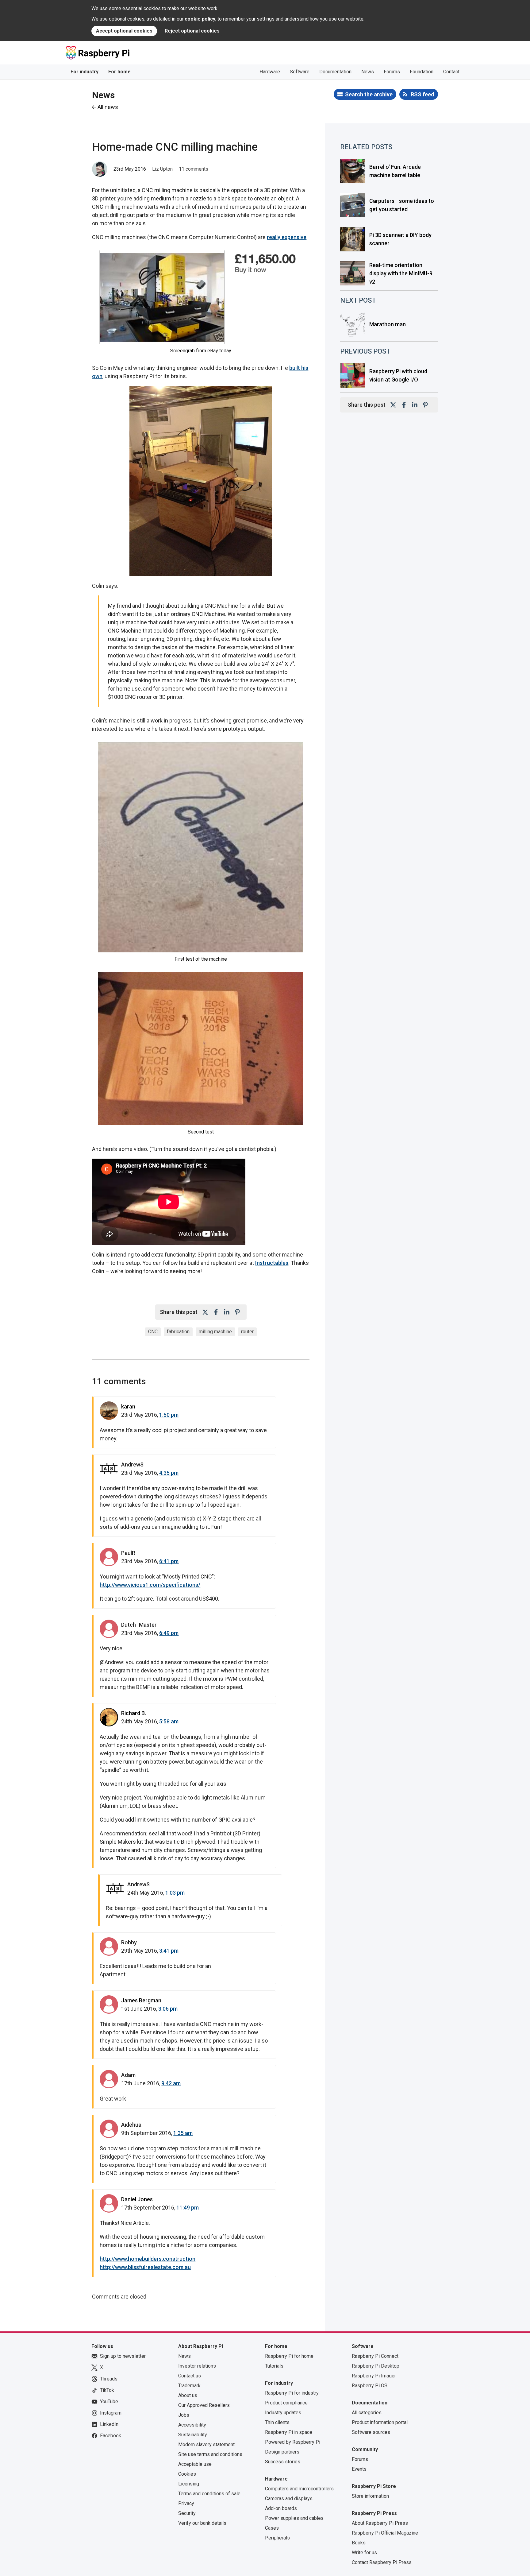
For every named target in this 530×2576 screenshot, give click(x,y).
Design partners (282, 2452)
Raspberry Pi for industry (292, 2393)
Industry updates (283, 2413)
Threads (109, 2379)
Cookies (187, 2474)
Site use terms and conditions (210, 2454)
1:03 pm (175, 1893)
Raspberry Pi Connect (375, 2356)
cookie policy (200, 19)
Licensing (189, 2484)
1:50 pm (169, 1415)
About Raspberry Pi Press (380, 2523)
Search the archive (369, 94)
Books (359, 2543)
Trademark (189, 2386)
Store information (370, 2496)
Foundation (422, 72)
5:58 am (169, 1721)
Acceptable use (195, 2464)
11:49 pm (188, 2208)
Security (187, 2513)
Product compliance (286, 2403)
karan (128, 1406)
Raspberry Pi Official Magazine (385, 2533)
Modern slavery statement (206, 2444)
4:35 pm (169, 1473)
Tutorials (274, 2366)
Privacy (186, 2503)
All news (108, 107)
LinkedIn (109, 2424)
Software (300, 72)
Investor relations (197, 2366)
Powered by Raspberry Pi (293, 2442)
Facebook (111, 2436)
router (247, 1332)
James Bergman (141, 2000)
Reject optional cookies (192, 31)
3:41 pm (169, 1951)
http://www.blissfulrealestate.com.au (145, 2267)
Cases (272, 2528)
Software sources (371, 2432)
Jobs (184, 2415)
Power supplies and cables (294, 2518)
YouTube (109, 2402)
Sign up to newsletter (123, 2356)
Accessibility (192, 2425)
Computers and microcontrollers (299, 2489)
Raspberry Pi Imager (374, 2376)
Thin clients (277, 2422)
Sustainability (193, 2435)
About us (188, 2395)
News (368, 72)
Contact (451, 72)
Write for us (364, 2553)
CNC (153, 1332)
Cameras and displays (289, 2499)
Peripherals (277, 2538)
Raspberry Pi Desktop (376, 2366)
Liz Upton (162, 169)
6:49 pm (169, 1633)
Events (359, 2469)
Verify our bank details (202, 2523)
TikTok (107, 2390)
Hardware (270, 72)
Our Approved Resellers (204, 2405)
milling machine (215, 1332)
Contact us (190, 2376)
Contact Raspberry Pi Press (382, 2562)
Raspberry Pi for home (289, 2356)
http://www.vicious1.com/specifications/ (150, 1585)
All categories (367, 2413)
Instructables (272, 1263)
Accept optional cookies (124, 31)
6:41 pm (169, 1561)
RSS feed (422, 94)
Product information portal (380, 2422)
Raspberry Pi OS (370, 2386)
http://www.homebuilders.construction (148, 2259)
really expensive (287, 237)
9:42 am (171, 2083)
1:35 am (183, 2133)
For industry (84, 72)
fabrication (178, 1332)
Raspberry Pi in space (289, 2432)
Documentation (335, 72)
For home (119, 72)
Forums (392, 72)
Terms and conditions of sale (209, 2494)
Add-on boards (281, 2508)
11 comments (194, 169)
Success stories (283, 2462)
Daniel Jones (137, 2199)
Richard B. (134, 1713)
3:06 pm (168, 2009)
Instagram (111, 2413)
